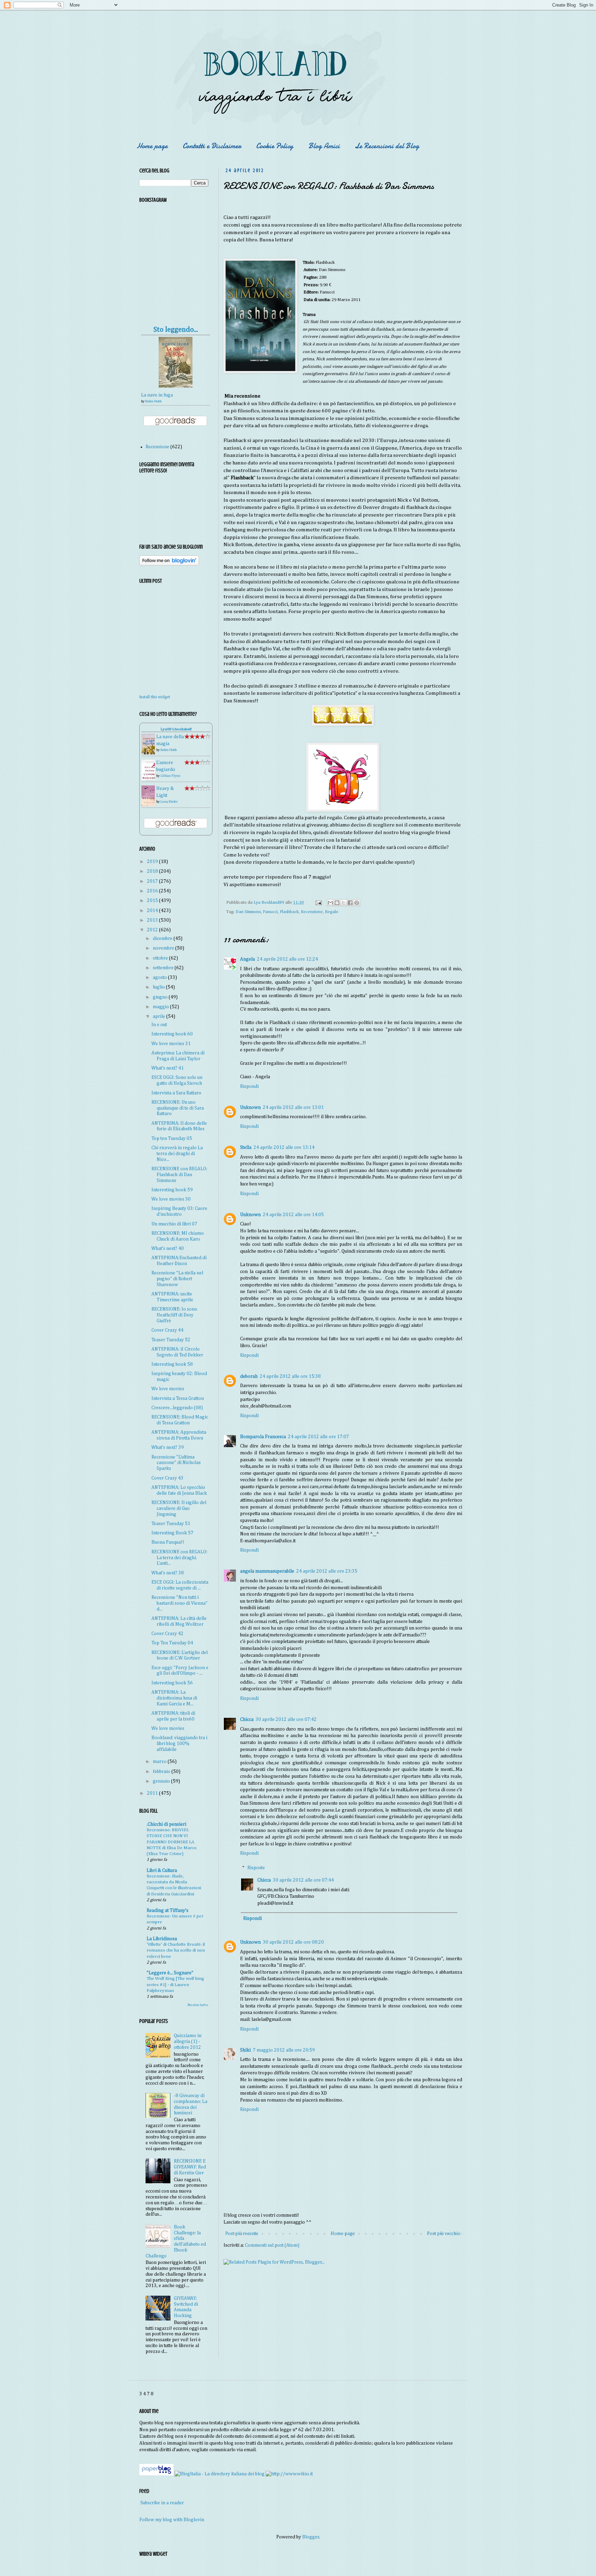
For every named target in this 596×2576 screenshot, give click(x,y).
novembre (164, 948)
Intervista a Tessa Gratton (178, 1399)
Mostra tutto (198, 2005)
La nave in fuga (157, 395)
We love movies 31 (171, 1044)
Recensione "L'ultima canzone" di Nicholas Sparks (176, 1463)
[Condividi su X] (344, 903)
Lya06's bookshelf (176, 729)
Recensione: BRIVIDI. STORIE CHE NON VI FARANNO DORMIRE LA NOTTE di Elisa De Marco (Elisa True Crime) (172, 1842)
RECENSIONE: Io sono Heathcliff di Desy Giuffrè (174, 1315)
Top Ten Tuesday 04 (172, 1643)
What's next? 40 (168, 1249)
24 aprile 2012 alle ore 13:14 (284, 1147)
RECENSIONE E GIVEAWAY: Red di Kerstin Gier (190, 2167)
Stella (246, 1147)
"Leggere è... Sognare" (170, 1973)
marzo (160, 1762)
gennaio (162, 1781)
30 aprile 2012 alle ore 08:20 (293, 1942)
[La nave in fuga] (176, 386)
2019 (153, 862)
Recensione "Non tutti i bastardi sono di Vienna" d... (180, 1603)
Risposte (256, 1868)
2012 (153, 930)
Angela (247, 959)
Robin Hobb (153, 401)
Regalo (332, 912)
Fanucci (270, 912)
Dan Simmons (248, 912)
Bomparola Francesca (263, 1437)
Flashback (289, 912)
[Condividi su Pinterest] (357, 903)
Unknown (250, 1107)
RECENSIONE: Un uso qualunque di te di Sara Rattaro (178, 1108)
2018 (153, 871)
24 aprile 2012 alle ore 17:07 (319, 1437)
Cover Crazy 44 (167, 1330)
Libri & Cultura (162, 1871)
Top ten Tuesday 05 (172, 1139)
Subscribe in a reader (162, 2503)
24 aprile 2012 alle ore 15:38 (290, 1376)
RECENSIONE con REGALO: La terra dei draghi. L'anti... (179, 1558)
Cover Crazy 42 (167, 1634)
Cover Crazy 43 (167, 1478)
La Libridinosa (162, 1939)
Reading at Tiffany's (167, 1911)
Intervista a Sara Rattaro (176, 1093)
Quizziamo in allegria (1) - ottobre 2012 (188, 2042)
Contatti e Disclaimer (212, 146)
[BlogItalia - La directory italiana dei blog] (220, 2474)
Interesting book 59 (172, 1190)
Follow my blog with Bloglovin (172, 2520)
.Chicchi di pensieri (166, 1824)
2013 (153, 920)
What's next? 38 (168, 1573)
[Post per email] (318, 903)
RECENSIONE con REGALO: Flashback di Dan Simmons (179, 1175)
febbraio (162, 1772)
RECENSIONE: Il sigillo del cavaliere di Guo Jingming (179, 1508)
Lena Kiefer (169, 802)
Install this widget (155, 697)
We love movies (168, 1389)
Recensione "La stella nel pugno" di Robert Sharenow (177, 1279)
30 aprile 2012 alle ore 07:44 (303, 1880)
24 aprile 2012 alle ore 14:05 (293, 1215)
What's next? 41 (168, 1068)
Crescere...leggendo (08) (177, 1408)
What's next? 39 (168, 1447)
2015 (153, 901)
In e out (159, 1025)
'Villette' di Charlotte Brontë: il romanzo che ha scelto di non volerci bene (176, 1951)
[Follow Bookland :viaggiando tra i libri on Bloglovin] (169, 564)
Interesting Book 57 (172, 1533)
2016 (153, 891)
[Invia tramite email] (330, 903)
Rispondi (249, 1086)
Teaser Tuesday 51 (171, 1524)
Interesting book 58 (172, 1364)
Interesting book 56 (172, 1683)
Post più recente (242, 2234)
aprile (160, 1016)
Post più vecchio (444, 2234)
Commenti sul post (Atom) (272, 2245)
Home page (152, 146)
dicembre (163, 939)
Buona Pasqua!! (168, 1542)
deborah (249, 1376)
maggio (161, 1007)
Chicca (247, 1720)
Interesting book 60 (172, 1034)
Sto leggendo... (176, 330)
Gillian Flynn (170, 776)
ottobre (161, 958)
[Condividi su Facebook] (350, 903)
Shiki (245, 2050)
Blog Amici (324, 146)
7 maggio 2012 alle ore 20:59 (284, 2050)
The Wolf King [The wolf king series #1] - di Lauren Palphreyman (175, 1985)
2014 (153, 911)
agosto (160, 978)
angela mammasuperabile (267, 1571)
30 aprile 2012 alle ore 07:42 (286, 1720)
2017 (153, 881)
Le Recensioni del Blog (387, 146)
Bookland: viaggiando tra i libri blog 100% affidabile (179, 1744)
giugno (161, 997)
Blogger (311, 2537)
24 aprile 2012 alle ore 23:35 (327, 1571)
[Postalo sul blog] (337, 903)
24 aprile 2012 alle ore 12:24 (287, 959)
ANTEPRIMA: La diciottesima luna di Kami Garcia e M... (174, 1698)
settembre (164, 968)
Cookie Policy (275, 146)
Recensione (312, 912)
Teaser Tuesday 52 (171, 1340)
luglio (159, 987)
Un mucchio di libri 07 (174, 1224)
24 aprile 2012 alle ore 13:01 (293, 1107)
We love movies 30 (171, 1199)
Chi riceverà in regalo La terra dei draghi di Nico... (177, 1154)
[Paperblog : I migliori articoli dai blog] (157, 2474)
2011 (153, 1793)
